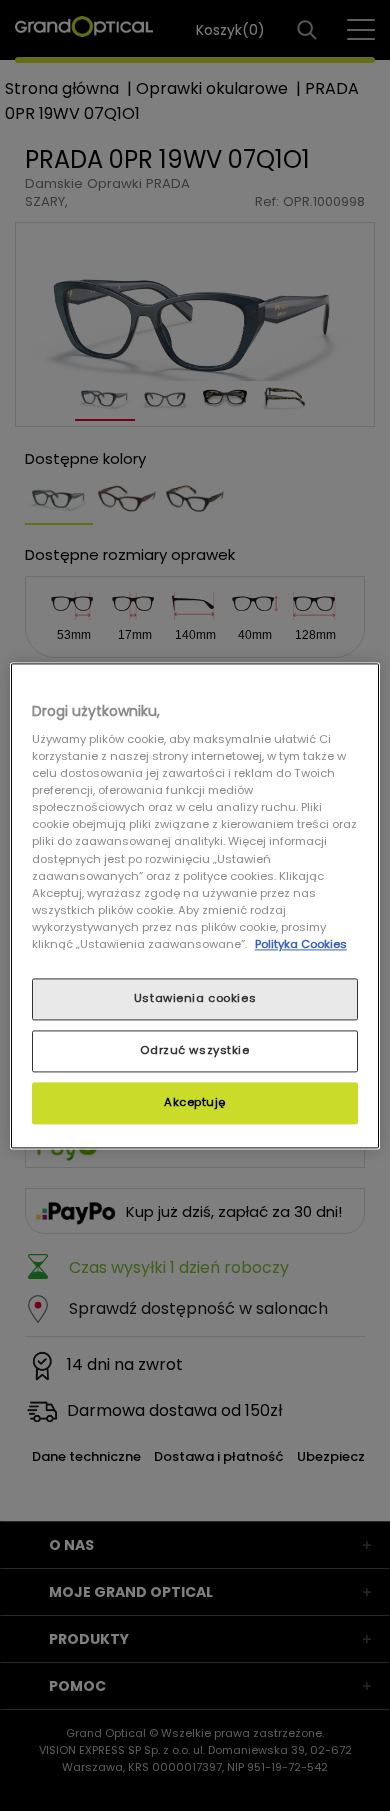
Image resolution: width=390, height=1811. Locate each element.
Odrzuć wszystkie (194, 1050)
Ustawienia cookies (195, 998)
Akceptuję (195, 1102)
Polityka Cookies (301, 944)
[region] (195, 905)
